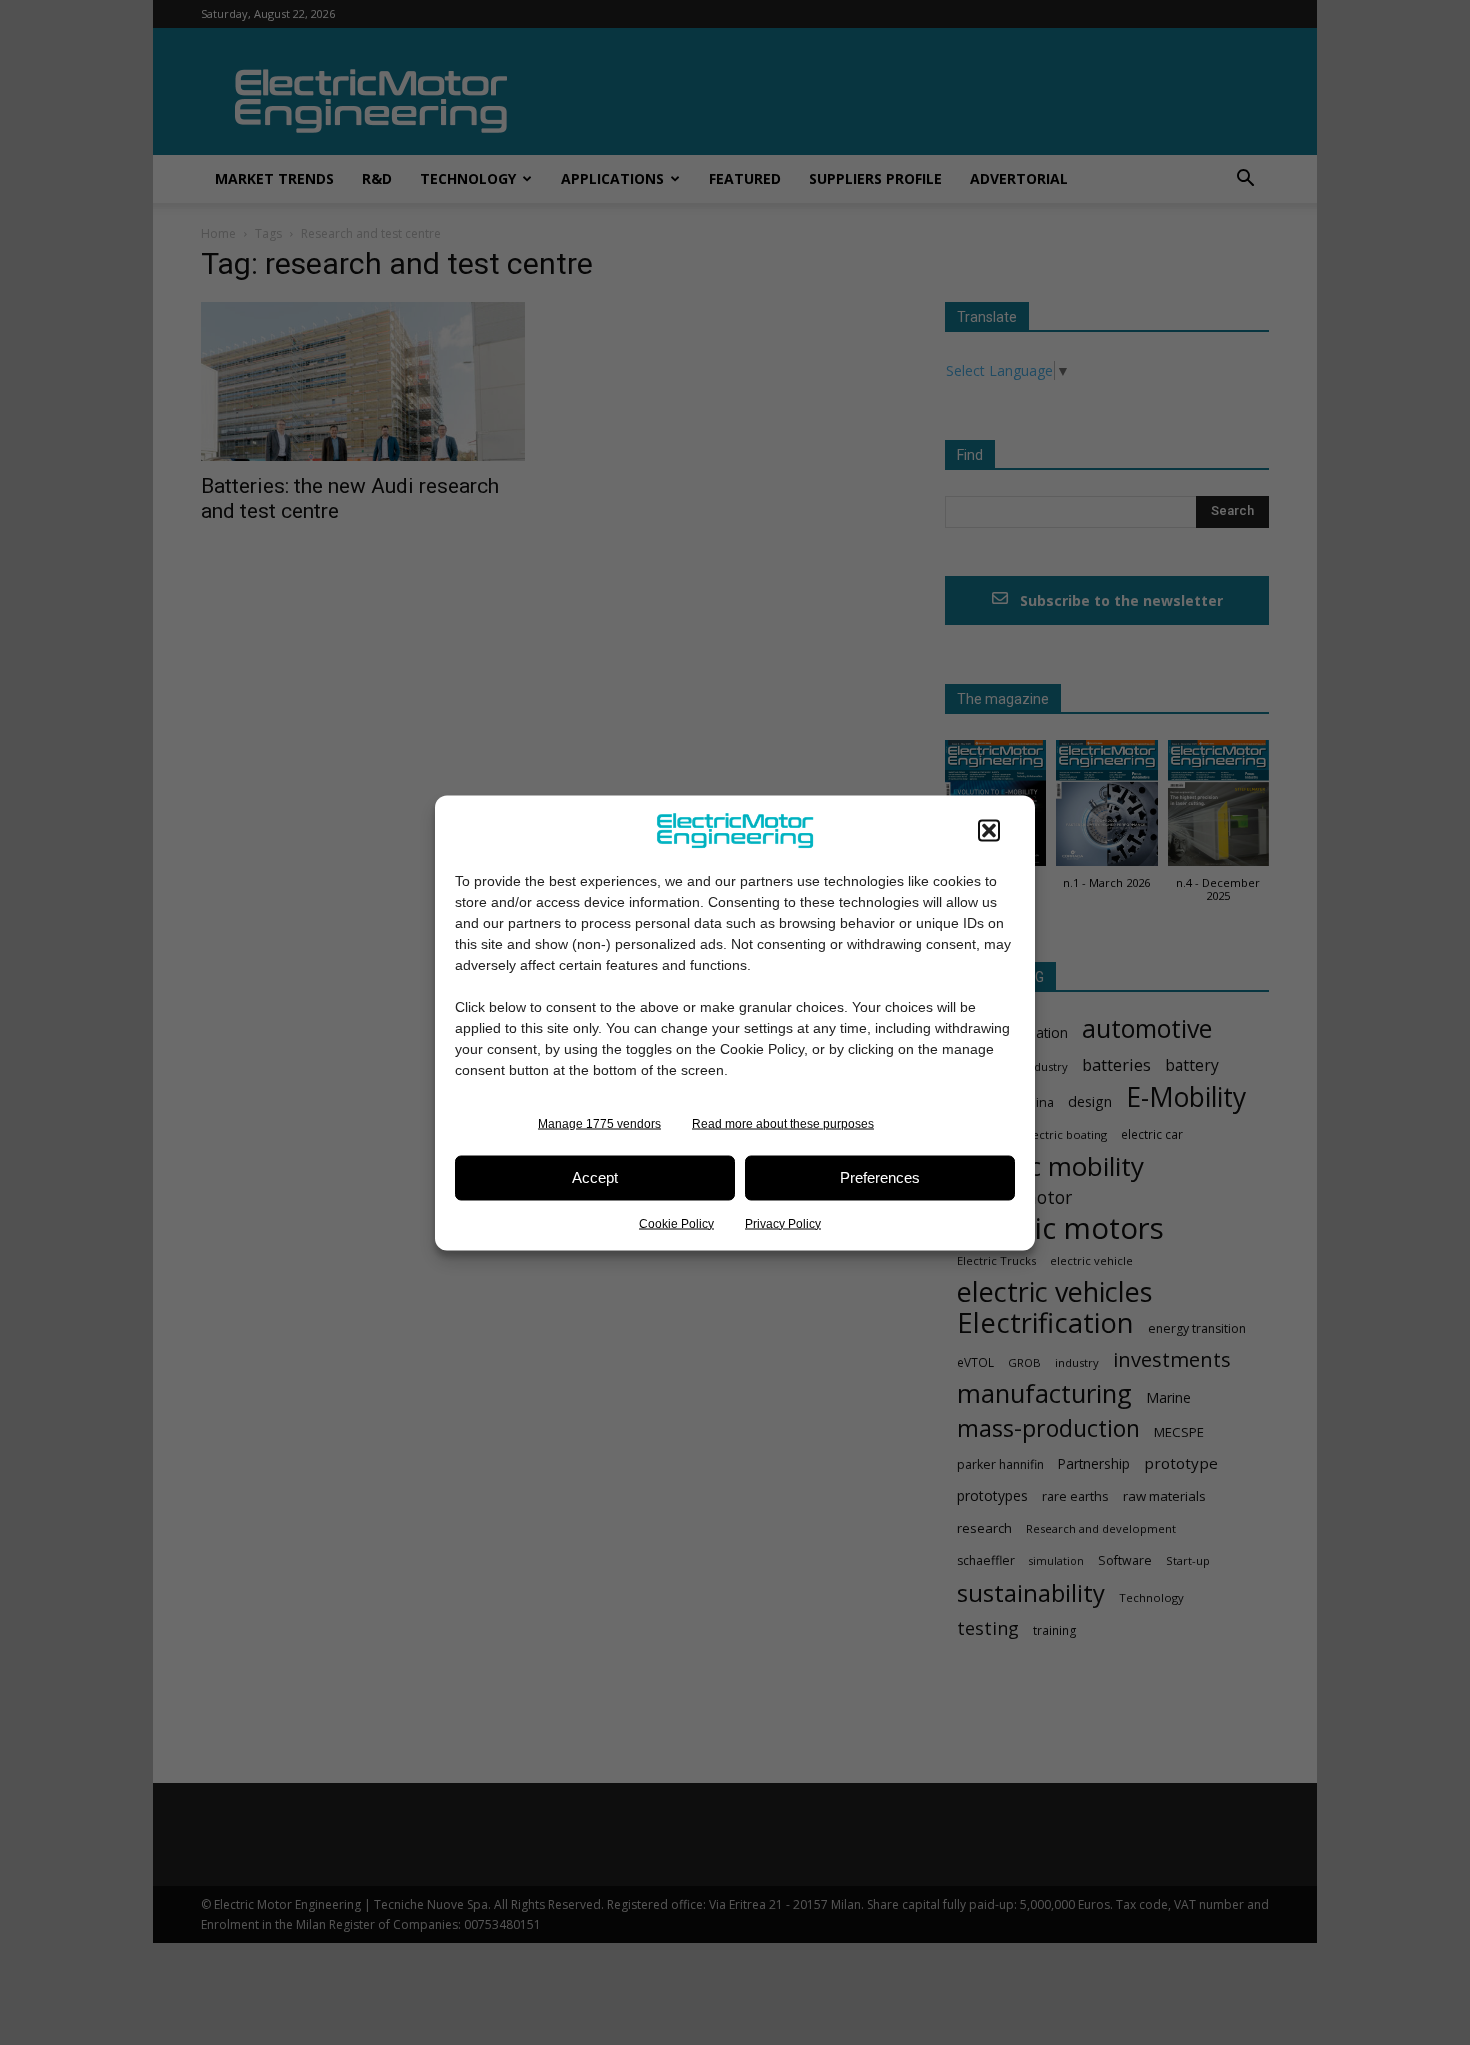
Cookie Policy (676, 1223)
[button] (989, 830)
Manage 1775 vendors (599, 1123)
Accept (595, 1177)
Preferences (880, 1177)
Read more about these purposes (783, 1123)
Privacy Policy (783, 1223)
